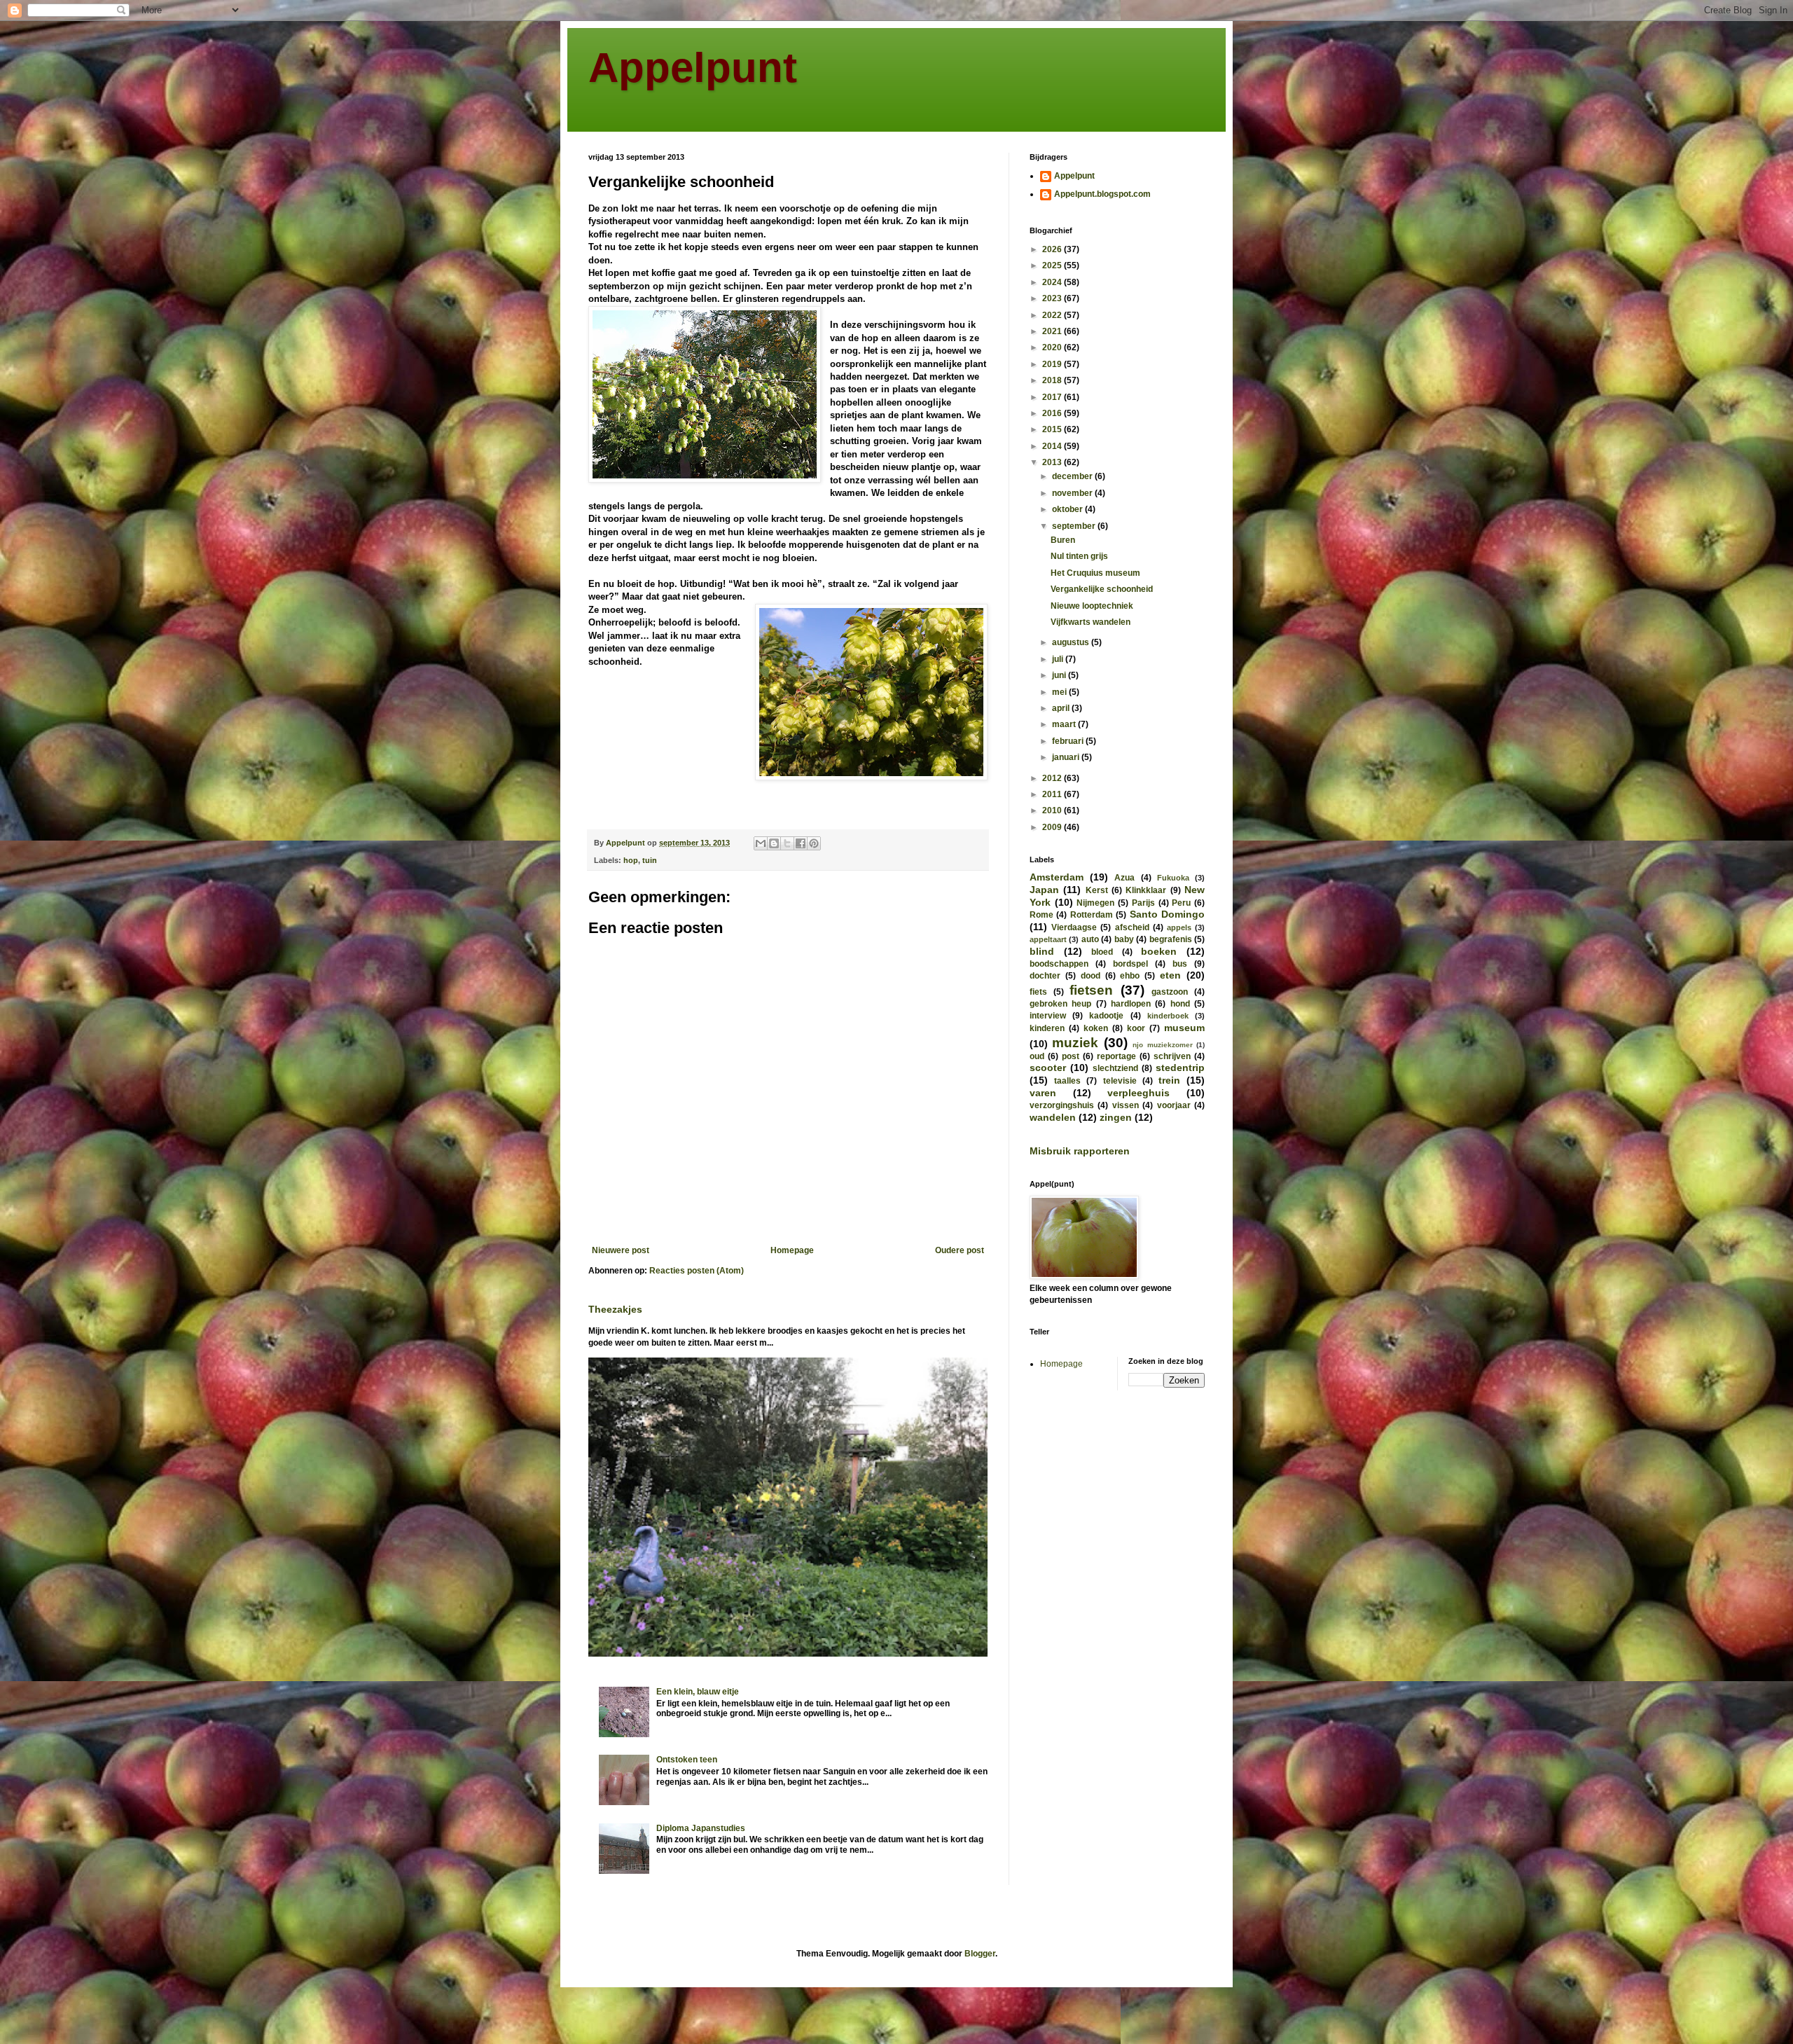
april (1062, 708)
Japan (1044, 890)
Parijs (1143, 903)
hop (631, 860)
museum (1184, 1028)
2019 (1053, 364)
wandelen (1053, 1117)
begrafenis (1171, 939)
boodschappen (1059, 964)
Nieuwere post (621, 1250)
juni (1060, 675)
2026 (1053, 249)
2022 (1053, 315)
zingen (1116, 1117)
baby (1124, 939)
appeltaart (1048, 939)
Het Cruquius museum (1095, 573)
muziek (1075, 1043)
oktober (1068, 509)
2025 (1053, 265)
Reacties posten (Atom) (697, 1271)
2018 (1053, 380)
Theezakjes (615, 1309)
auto (1090, 939)
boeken (1159, 951)
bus (1180, 964)
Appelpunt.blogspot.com (1102, 194)
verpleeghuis (1138, 1093)
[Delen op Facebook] (801, 843)
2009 (1053, 827)
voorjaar (1174, 1105)
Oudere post (960, 1250)
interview (1048, 1016)
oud (1037, 1056)
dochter (1045, 976)
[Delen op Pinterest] (814, 843)
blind (1042, 951)
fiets (1038, 992)
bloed (1102, 952)
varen (1043, 1093)
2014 (1053, 446)
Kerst (1097, 890)
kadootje (1106, 1016)
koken (1096, 1028)
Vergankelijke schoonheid (1102, 589)
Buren (1063, 540)
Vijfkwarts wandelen (1091, 622)
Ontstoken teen (687, 1760)
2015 (1053, 429)
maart (1065, 724)
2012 (1053, 778)
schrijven (1172, 1056)
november (1073, 493)
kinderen (1047, 1028)
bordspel (1130, 964)
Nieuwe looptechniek (1092, 606)
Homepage (792, 1250)
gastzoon (1170, 992)
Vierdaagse (1074, 927)
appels (1179, 927)
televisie (1120, 1081)
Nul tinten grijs (1079, 556)
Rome (1041, 915)
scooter (1048, 1068)
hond (1180, 1004)
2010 (1053, 810)
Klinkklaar (1146, 890)
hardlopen (1131, 1004)
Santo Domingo (1167, 914)
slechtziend (1115, 1068)
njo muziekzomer (1162, 1045)
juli (1059, 659)
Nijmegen (1095, 903)
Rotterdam (1092, 915)
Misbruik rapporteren (1080, 1151)
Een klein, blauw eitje (698, 1692)
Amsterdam (1057, 877)
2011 (1053, 794)
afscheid (1132, 927)
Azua (1124, 878)
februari (1069, 741)
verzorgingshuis (1062, 1105)
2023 (1053, 298)
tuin (650, 860)
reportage (1116, 1056)
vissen (1126, 1105)
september (1075, 526)
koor (1136, 1028)
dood (1091, 976)
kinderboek (1168, 1016)
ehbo (1130, 976)
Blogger (980, 1954)
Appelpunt (693, 68)
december (1073, 476)
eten (1170, 975)
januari (1067, 757)
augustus (1072, 642)
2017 (1053, 397)
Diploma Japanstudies (701, 1828)
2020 (1053, 347)
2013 (1053, 462)
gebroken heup (1060, 1004)
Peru (1181, 903)
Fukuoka (1173, 878)
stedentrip (1180, 1068)
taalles (1067, 1081)
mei (1060, 692)
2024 (1053, 282)
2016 (1053, 413)
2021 (1053, 331)
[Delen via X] (787, 843)
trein (1169, 1080)
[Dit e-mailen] (761, 843)
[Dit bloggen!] (774, 843)
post (1071, 1056)
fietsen (1091, 990)
